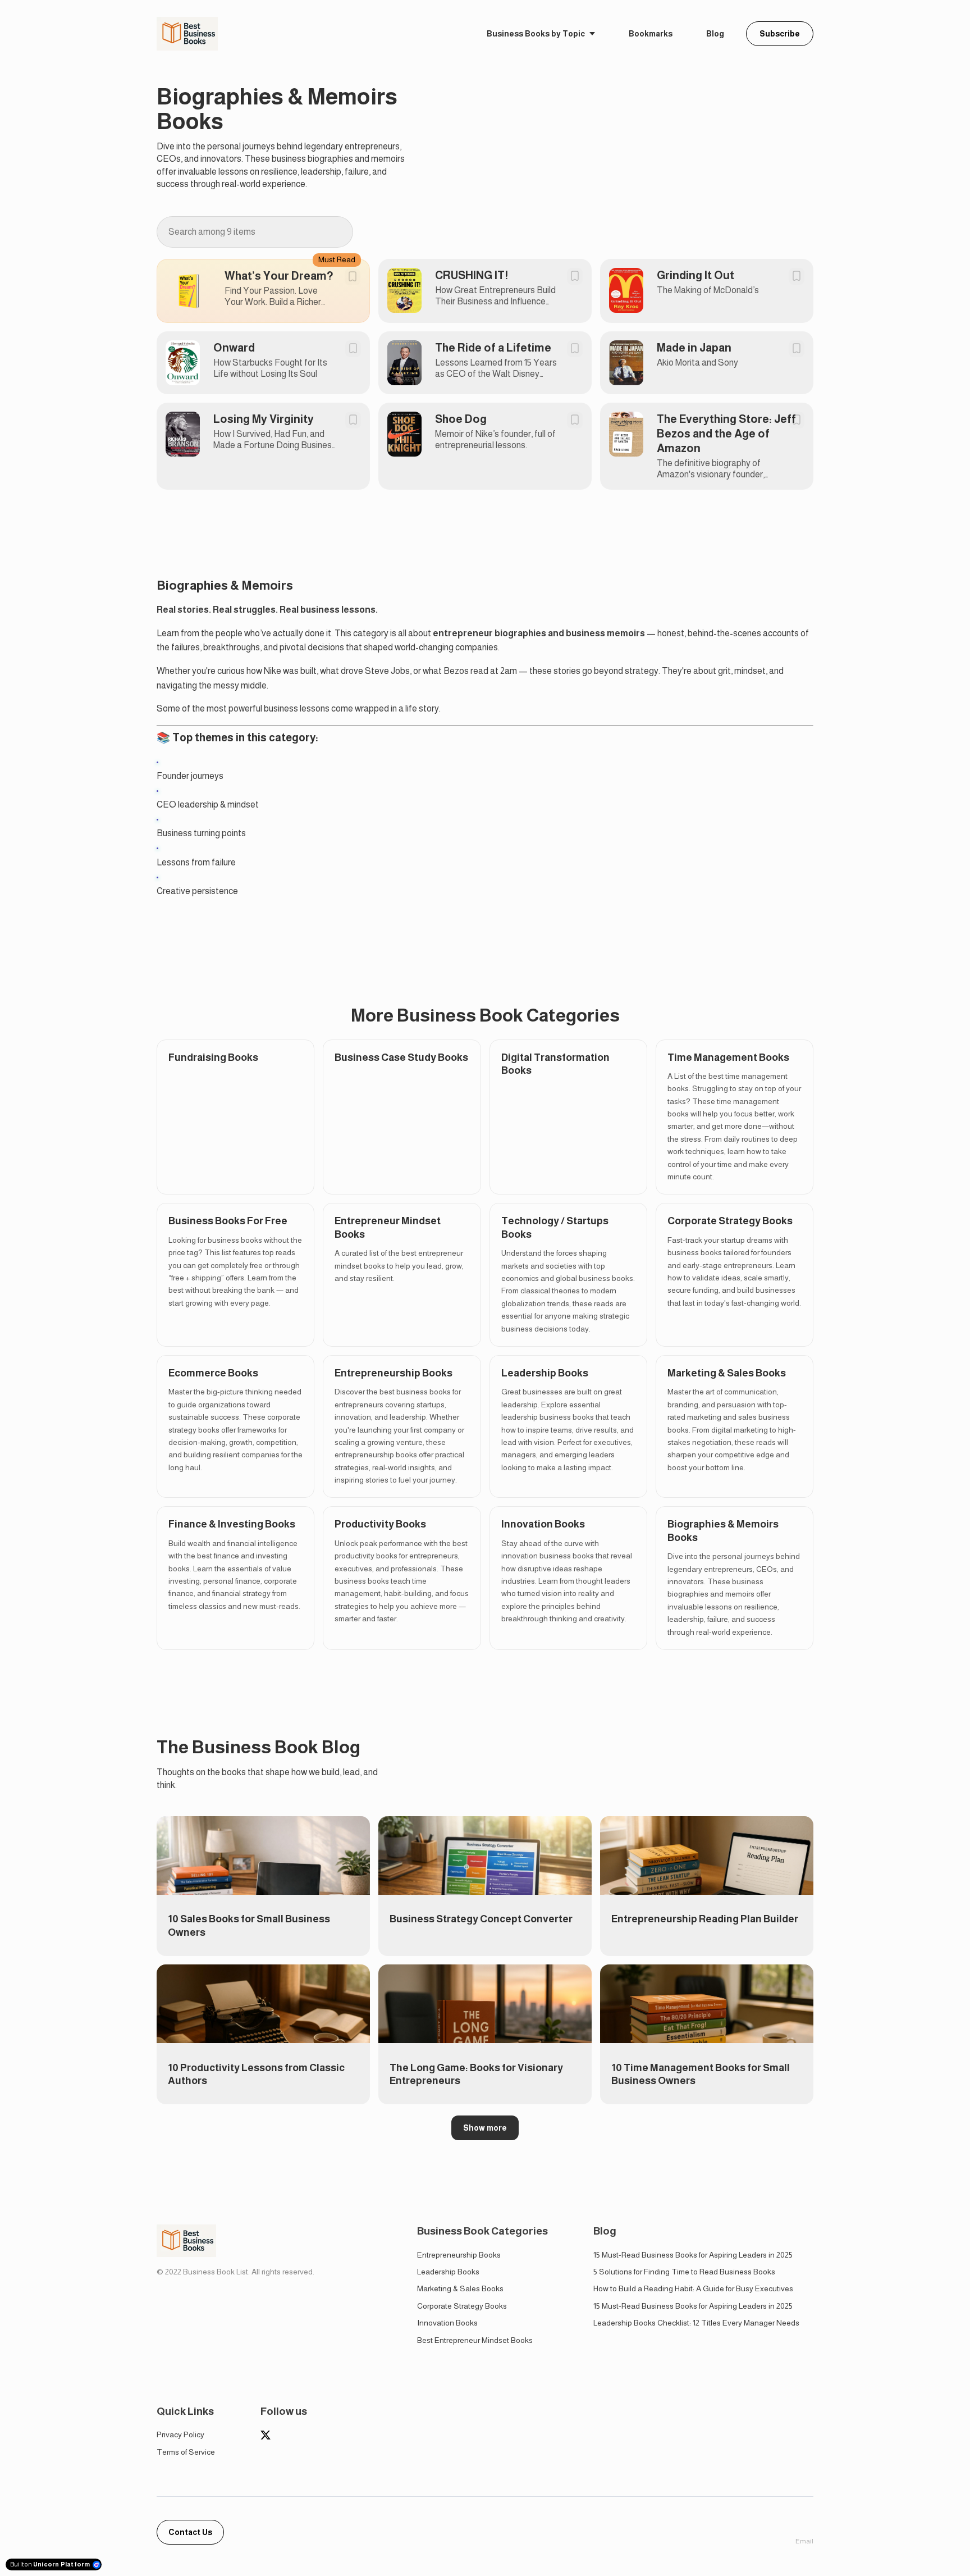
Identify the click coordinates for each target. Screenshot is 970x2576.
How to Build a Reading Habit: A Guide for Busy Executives (693, 2288)
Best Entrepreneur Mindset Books (475, 2340)
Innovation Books (447, 2323)
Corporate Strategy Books (462, 2306)
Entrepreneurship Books (459, 2255)
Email (804, 2541)
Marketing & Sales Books (460, 2288)
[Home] (190, 34)
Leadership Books (448, 2272)
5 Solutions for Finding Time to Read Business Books (684, 2272)
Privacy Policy (180, 2434)
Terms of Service (186, 2452)
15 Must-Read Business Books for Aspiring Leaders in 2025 (693, 2255)
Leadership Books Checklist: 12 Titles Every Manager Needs (696, 2323)
